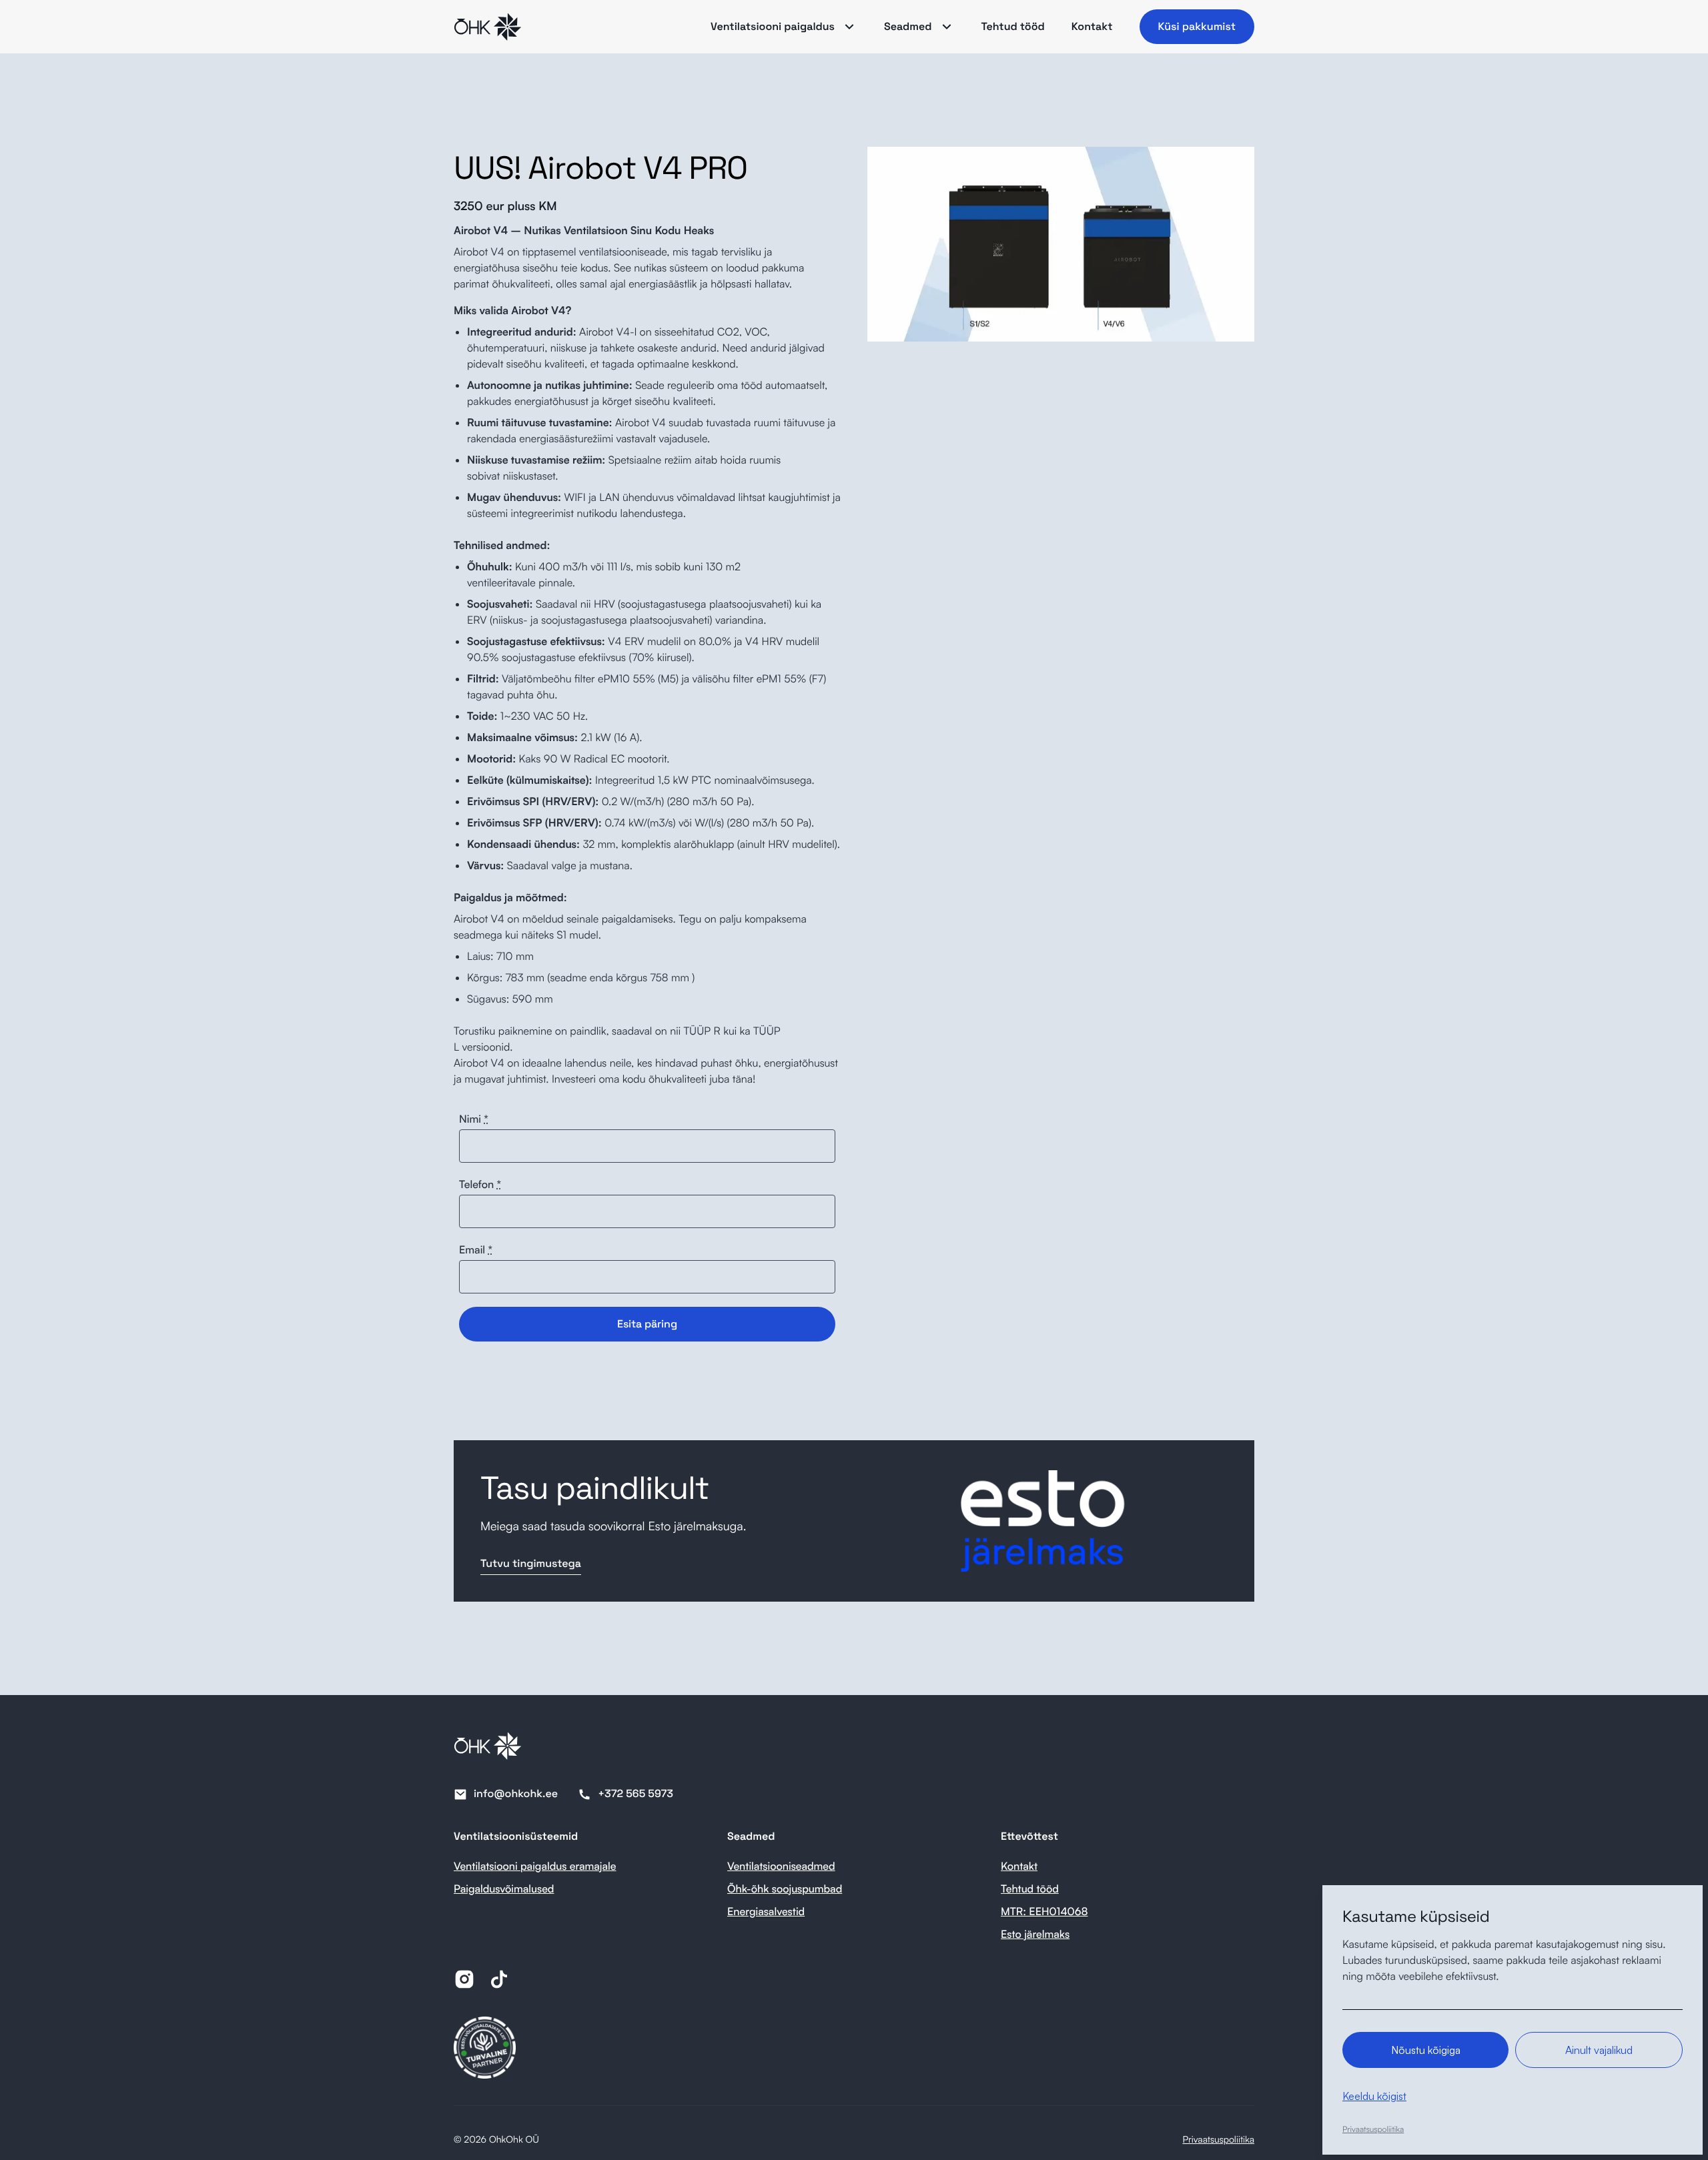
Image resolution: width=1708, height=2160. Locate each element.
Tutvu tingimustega (531, 1563)
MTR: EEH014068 (1044, 1911)
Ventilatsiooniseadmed (781, 1866)
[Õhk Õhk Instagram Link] (464, 1979)
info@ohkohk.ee (516, 1793)
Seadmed (908, 26)
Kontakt (1092, 26)
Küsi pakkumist (1197, 26)
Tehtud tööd (1013, 26)
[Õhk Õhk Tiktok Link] (499, 1979)
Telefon (480, 1184)
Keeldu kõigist (1374, 2096)
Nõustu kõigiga (1426, 2050)
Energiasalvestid (766, 1911)
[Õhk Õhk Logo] (487, 27)
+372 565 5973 (635, 1793)
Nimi (474, 1119)
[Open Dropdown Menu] (849, 27)
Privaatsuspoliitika (1218, 2140)
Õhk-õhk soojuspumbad (785, 1888)
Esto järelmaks (1035, 1934)
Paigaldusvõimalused (504, 1888)
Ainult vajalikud (1599, 2050)
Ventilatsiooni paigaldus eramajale (535, 1866)
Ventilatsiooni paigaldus (773, 26)
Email (476, 1249)
